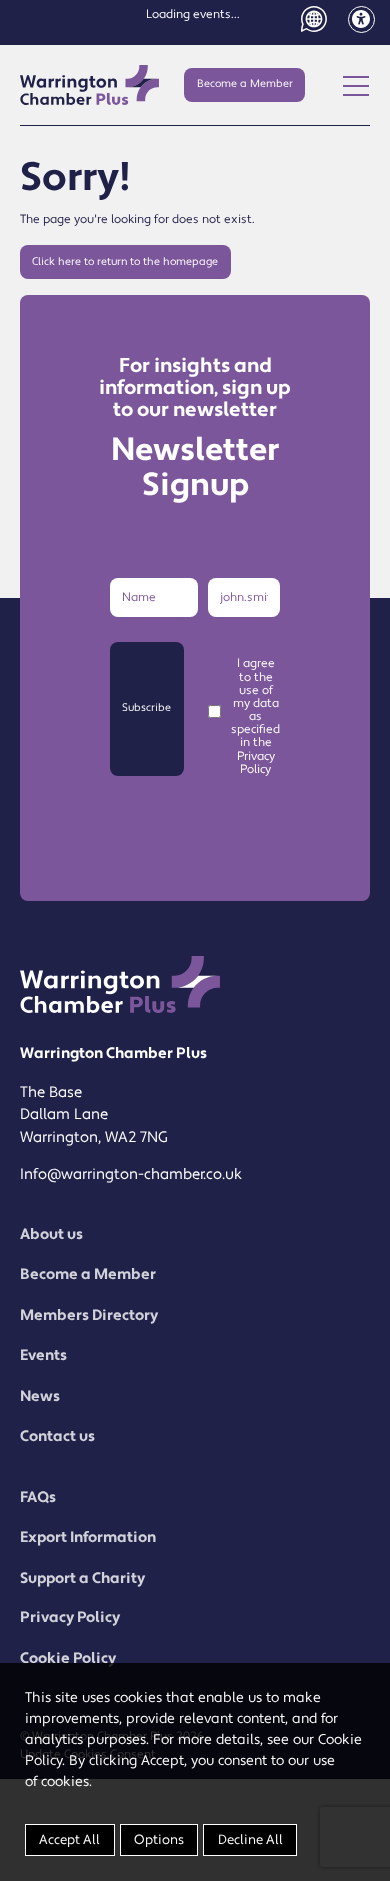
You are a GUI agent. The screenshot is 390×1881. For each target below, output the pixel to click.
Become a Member (245, 84)
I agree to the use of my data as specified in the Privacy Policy (255, 716)
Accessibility (361, 19)
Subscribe (146, 708)
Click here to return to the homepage (125, 262)
